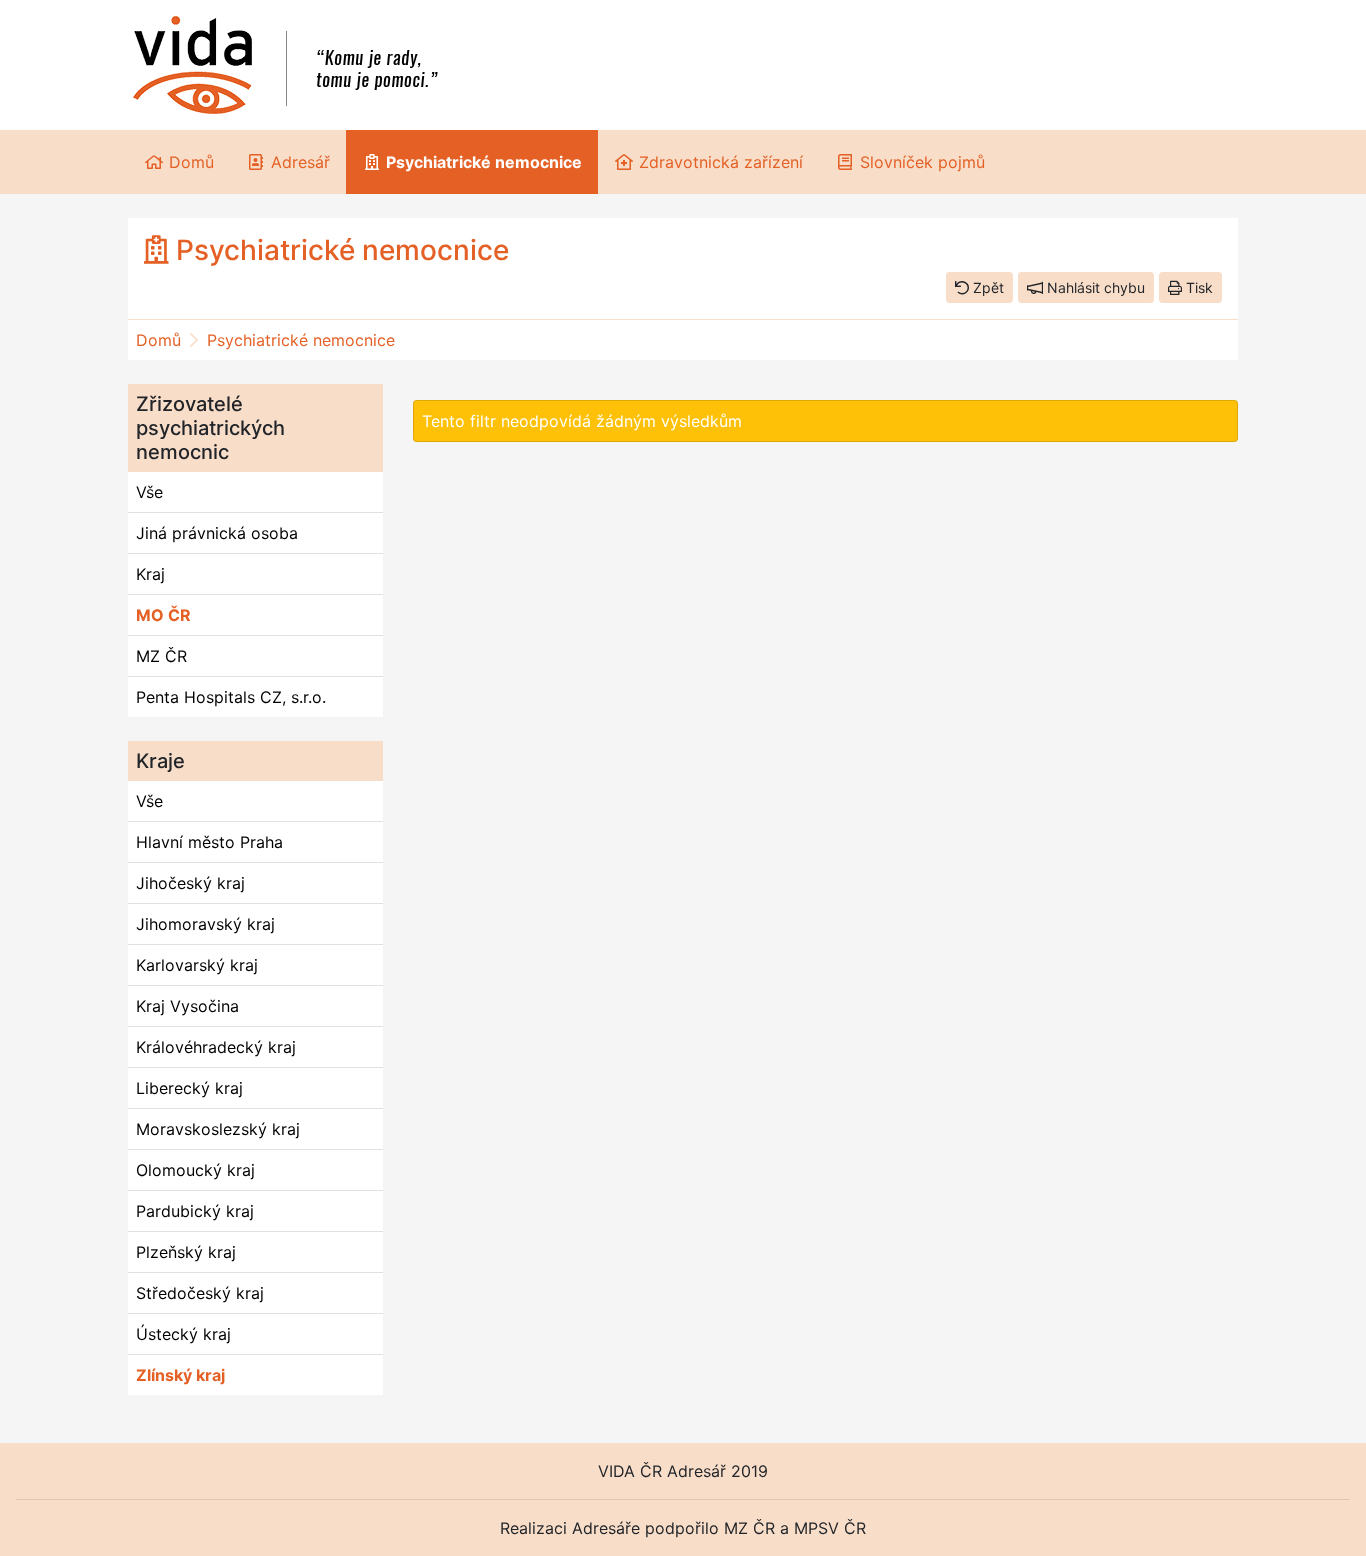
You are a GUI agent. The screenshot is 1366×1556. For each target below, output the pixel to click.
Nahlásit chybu (1094, 287)
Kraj (150, 574)
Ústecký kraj (183, 1334)
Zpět (986, 287)
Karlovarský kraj (197, 965)
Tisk (1197, 287)
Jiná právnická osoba (217, 533)
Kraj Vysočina (187, 1006)
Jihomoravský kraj (205, 924)
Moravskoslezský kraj (218, 1129)
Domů (158, 340)
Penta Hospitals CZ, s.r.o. (231, 697)
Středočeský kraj (200, 1293)
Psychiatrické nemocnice (301, 340)
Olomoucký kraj (195, 1170)
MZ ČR (161, 656)
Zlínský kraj (180, 1375)
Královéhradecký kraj (216, 1047)
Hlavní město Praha (209, 842)
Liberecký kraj (189, 1088)
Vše (149, 492)
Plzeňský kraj (186, 1252)
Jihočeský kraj (190, 883)
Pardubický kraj (195, 1211)
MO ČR (163, 615)
